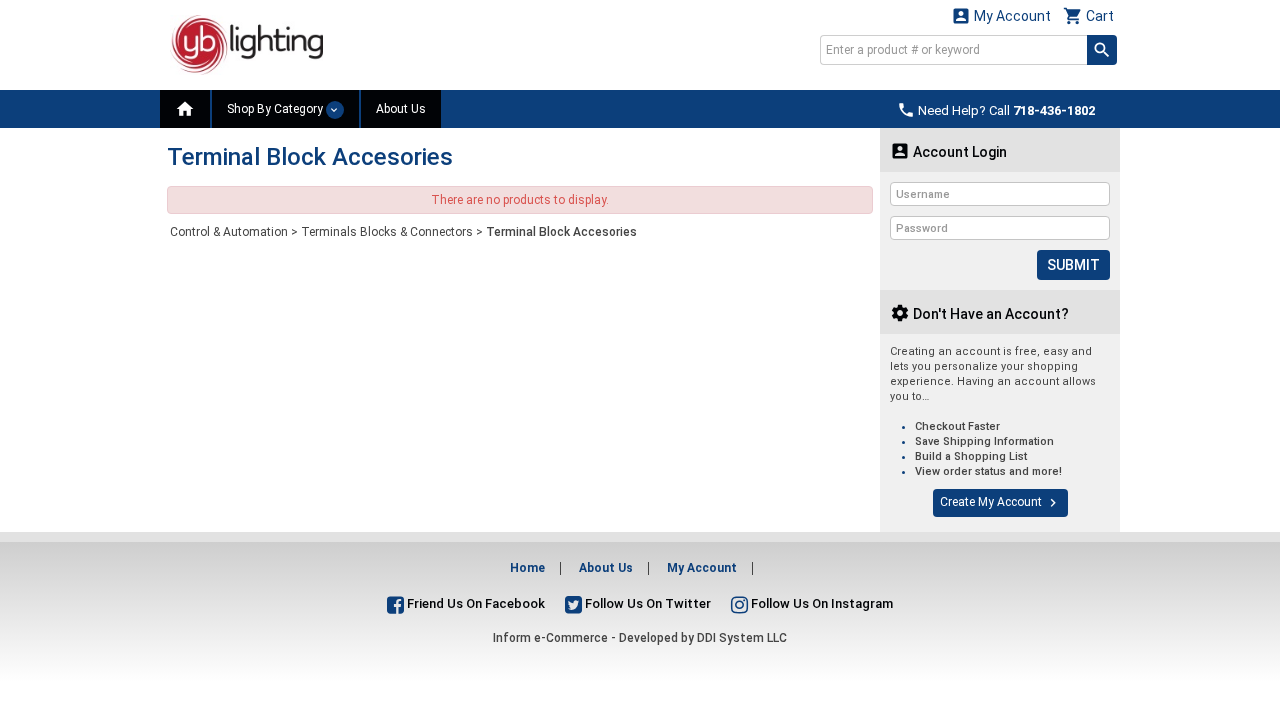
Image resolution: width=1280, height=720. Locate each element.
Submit (1073, 265)
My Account (1001, 15)
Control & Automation (229, 232)
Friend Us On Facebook (474, 603)
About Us (401, 109)
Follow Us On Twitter (646, 603)
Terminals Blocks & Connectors (387, 232)
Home (527, 568)
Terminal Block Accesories (561, 232)
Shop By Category (276, 109)
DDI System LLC (742, 638)
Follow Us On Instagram (820, 603)
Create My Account (1000, 503)
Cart (1088, 15)
